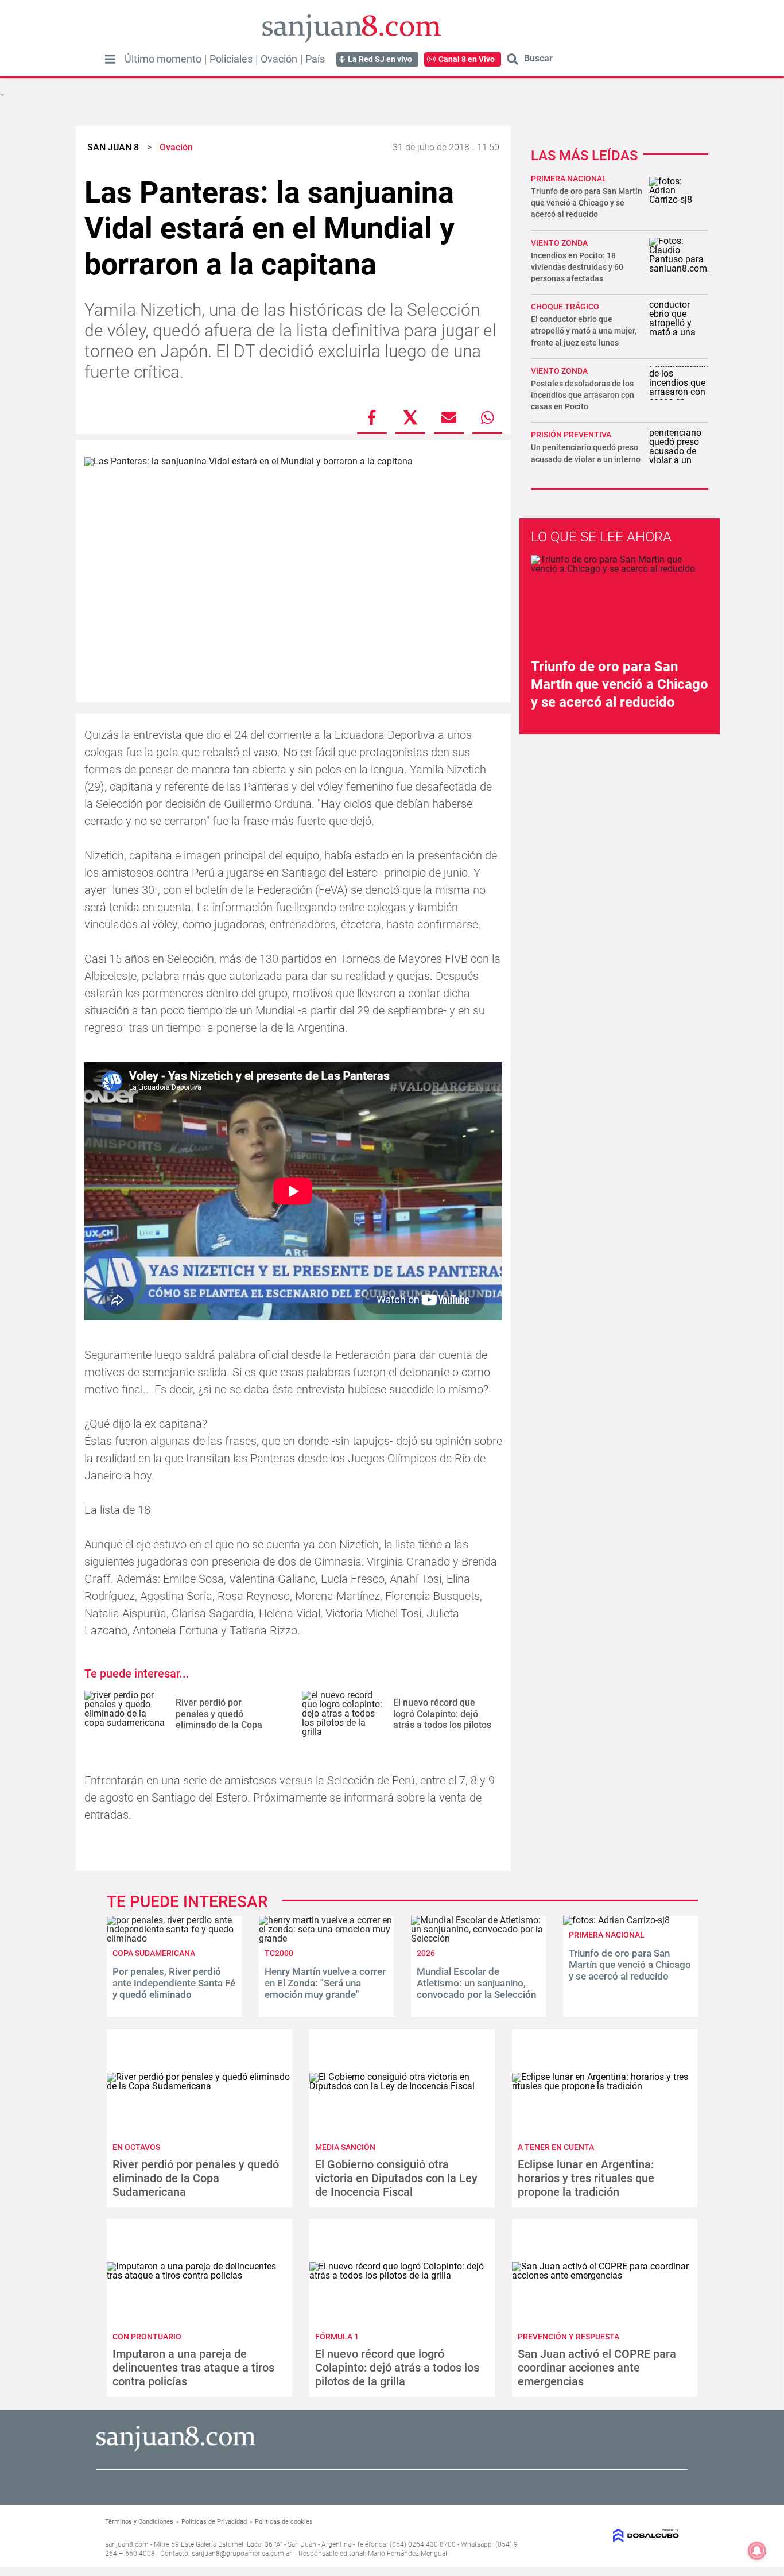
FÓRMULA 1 (337, 2337)
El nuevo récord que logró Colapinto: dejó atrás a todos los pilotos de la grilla (442, 1719)
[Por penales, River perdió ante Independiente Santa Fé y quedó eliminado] (174, 1938)
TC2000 (279, 1953)
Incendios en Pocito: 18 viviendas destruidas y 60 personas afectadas (577, 267)
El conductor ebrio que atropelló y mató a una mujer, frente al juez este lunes (584, 331)
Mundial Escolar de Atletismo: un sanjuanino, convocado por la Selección (476, 1983)
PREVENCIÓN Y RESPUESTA (568, 2337)
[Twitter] (410, 417)
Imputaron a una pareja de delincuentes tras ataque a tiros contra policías (193, 2368)
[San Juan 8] (176, 2450)
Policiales (231, 59)
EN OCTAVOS (136, 2147)
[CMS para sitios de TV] (614, 2536)
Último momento (163, 59)
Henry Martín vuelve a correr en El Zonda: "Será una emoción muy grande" (325, 1983)
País (315, 59)
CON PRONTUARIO (147, 2337)
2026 (426, 1953)
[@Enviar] (449, 417)
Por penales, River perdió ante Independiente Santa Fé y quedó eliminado (174, 1983)
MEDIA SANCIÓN (345, 2147)
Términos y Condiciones (139, 2522)
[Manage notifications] (757, 2551)
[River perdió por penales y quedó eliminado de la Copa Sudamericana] (126, 1714)
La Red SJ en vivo (380, 59)
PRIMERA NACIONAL (569, 179)
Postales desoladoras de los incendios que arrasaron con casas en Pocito (583, 395)
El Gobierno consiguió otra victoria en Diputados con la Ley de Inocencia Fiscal (396, 2178)
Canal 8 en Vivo (467, 59)
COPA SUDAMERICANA (154, 1953)
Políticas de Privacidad (214, 2522)
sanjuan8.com (127, 2544)
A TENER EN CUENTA (556, 2147)
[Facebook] (372, 417)
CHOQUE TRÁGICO (565, 307)
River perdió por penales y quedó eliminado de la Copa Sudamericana (219, 1719)
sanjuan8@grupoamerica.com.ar (242, 2554)
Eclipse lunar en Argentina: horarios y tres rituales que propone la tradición (586, 2178)
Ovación (279, 59)
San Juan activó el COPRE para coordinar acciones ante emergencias (597, 2368)
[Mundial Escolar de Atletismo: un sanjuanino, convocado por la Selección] (478, 1938)
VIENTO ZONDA (559, 371)
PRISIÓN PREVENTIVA (571, 435)
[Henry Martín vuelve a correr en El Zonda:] (326, 1938)
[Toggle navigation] (110, 59)
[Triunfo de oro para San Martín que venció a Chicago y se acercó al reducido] (616, 1920)
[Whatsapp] (487, 417)
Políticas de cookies (284, 2522)
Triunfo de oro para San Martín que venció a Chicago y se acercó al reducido (587, 203)
